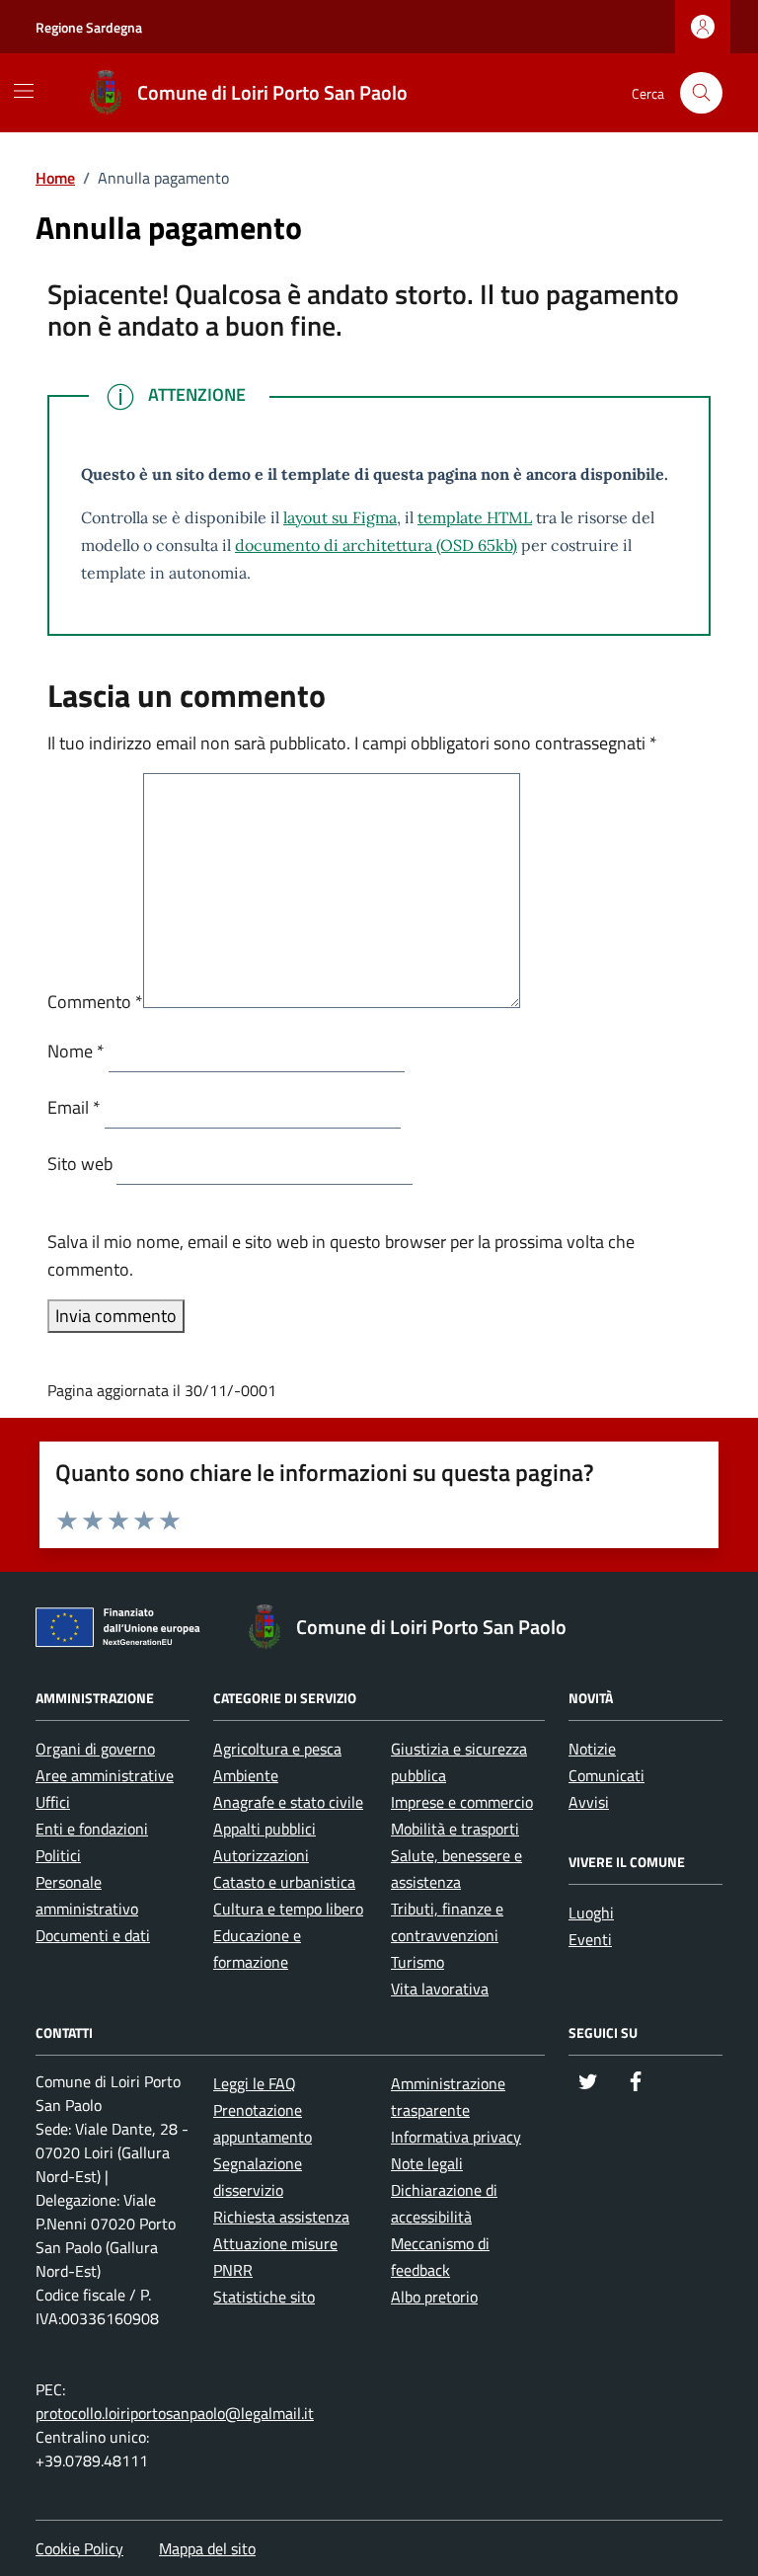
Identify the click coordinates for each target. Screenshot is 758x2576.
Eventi (590, 1939)
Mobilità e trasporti (455, 1829)
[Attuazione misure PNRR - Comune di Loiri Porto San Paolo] (123, 1631)
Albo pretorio (434, 2297)
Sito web (80, 1164)
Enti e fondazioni (92, 1829)
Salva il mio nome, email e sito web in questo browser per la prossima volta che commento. (341, 1255)
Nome (76, 1051)
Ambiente (246, 1775)
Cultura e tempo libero (288, 1909)
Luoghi (591, 1912)
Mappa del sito (207, 2548)
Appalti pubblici (265, 1829)
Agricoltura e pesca (277, 1749)
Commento (95, 1002)
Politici (58, 1855)
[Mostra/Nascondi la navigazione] (24, 91)
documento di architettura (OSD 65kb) (376, 545)
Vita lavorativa (440, 1989)
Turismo (417, 1962)
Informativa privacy (456, 2137)
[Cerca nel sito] (701, 93)
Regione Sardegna (89, 27)
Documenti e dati (93, 1935)
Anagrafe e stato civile (288, 1802)
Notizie (592, 1749)
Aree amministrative (105, 1775)
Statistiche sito (264, 2297)
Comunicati (606, 1775)
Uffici (53, 1802)
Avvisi (589, 1802)
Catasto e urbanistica (284, 1882)
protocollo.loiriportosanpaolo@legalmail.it (175, 2413)
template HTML (475, 517)
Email (74, 1107)
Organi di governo (95, 1749)
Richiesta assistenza (281, 2217)
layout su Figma (340, 517)
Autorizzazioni (261, 1855)
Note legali (427, 2163)
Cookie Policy (79, 2548)
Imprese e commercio (462, 1802)
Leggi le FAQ (255, 2083)
